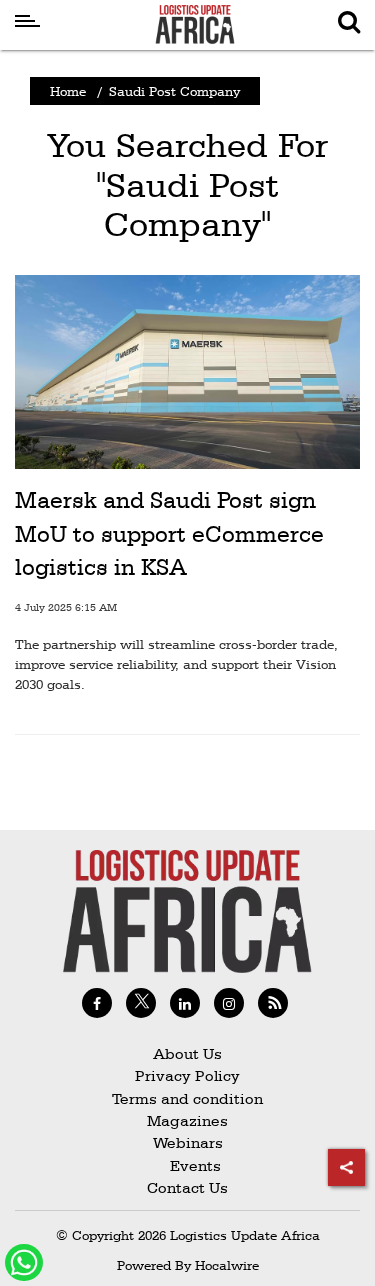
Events (187, 1165)
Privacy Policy (187, 1075)
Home (68, 91)
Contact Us (187, 1187)
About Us (187, 1053)
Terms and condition (187, 1098)
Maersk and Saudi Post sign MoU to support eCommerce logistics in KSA (169, 533)
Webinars (188, 1142)
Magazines (187, 1120)
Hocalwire (227, 1265)
